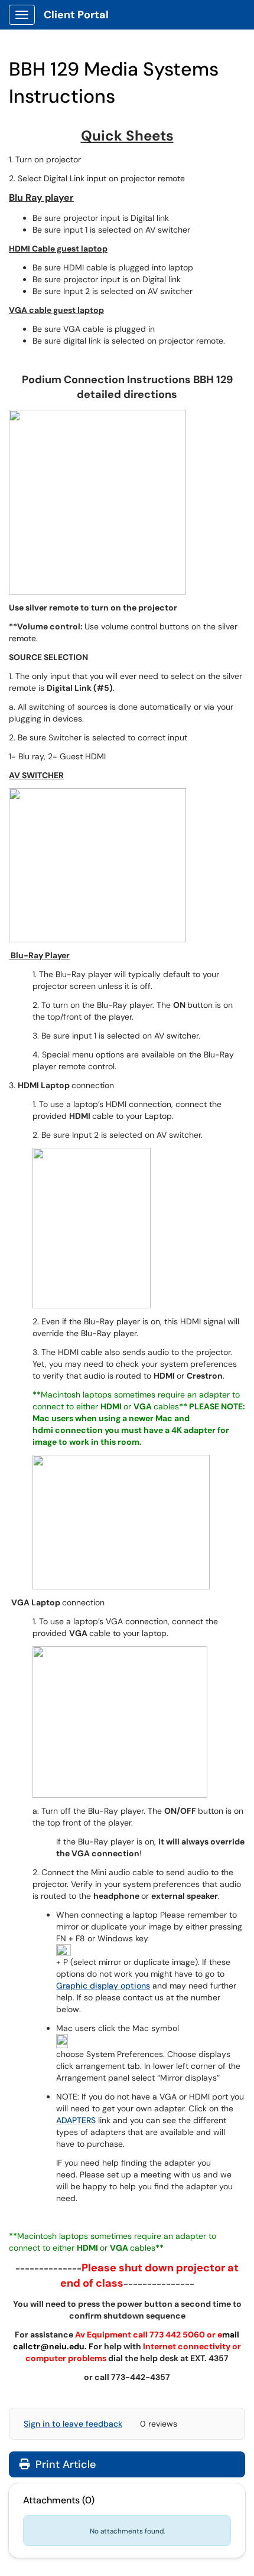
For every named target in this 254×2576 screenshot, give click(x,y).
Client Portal (76, 15)
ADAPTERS (76, 2120)
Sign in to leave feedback (73, 2424)
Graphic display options (103, 1986)
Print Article (64, 2464)
